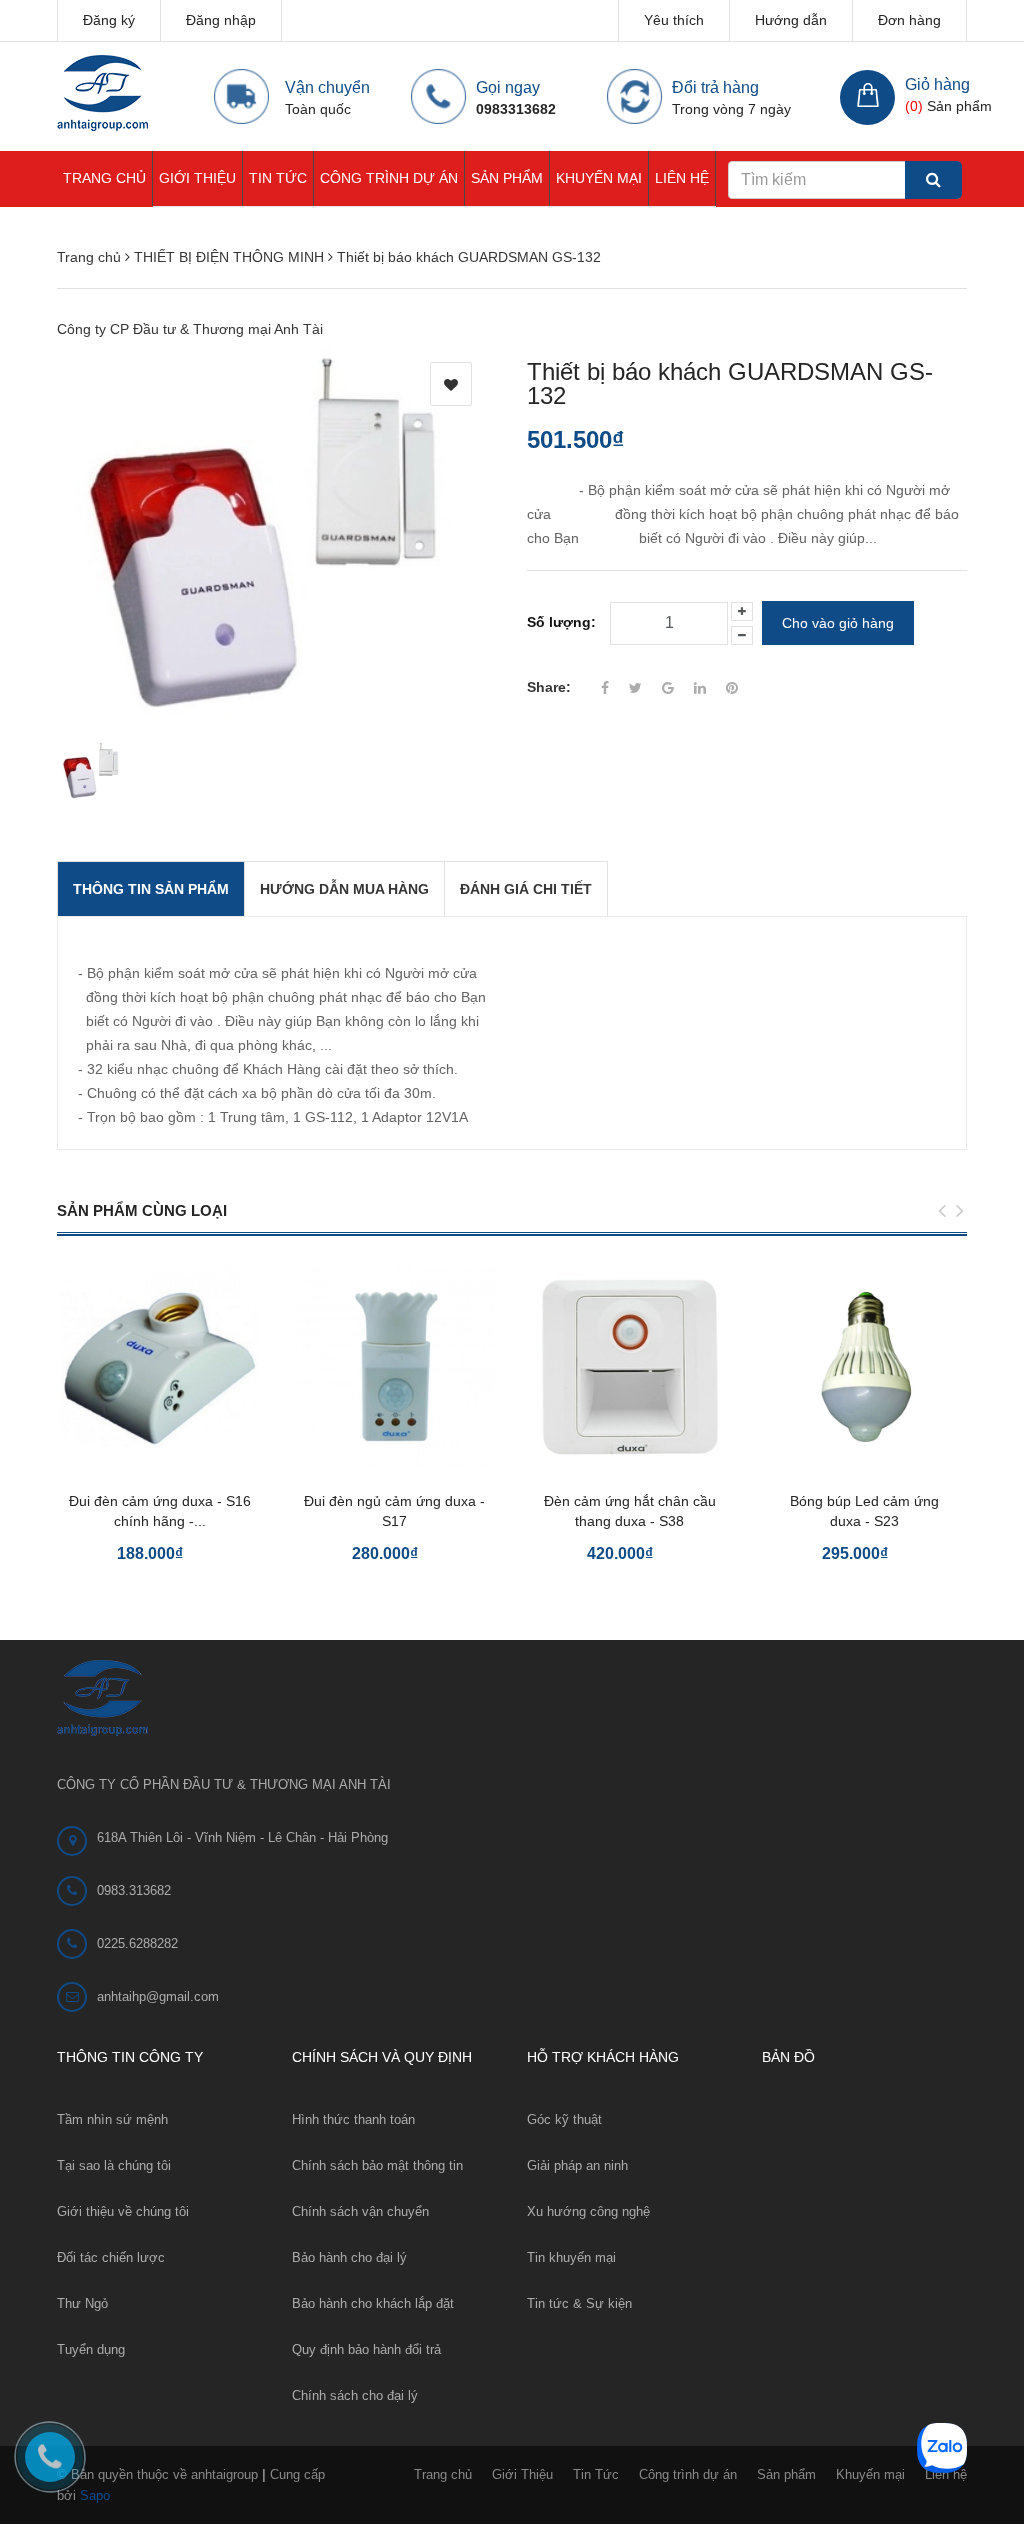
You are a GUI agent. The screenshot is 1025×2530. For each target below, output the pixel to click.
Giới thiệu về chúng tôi (123, 2211)
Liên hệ (682, 178)
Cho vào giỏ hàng (838, 623)
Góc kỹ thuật (564, 2119)
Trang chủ (104, 178)
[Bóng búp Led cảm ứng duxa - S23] (864, 1367)
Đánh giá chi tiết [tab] (526, 889)
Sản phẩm (507, 178)
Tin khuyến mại (571, 2257)
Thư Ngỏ (82, 2303)
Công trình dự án (389, 178)
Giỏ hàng (937, 84)
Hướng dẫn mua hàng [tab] (344, 889)
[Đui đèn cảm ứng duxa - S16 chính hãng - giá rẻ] (159, 1367)
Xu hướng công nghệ (588, 2211)
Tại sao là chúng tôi (114, 2165)
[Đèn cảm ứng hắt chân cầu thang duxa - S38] (629, 1367)
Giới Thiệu (197, 178)
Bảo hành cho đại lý (349, 2257)
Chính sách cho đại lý (355, 2395)
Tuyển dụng (91, 2349)
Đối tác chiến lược (111, 2257)
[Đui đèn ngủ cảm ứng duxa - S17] (394, 1367)
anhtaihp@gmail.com (158, 1996)
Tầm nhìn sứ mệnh (112, 2119)
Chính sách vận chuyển (360, 2211)
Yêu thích (674, 20)
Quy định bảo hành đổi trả (366, 2349)
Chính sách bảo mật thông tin (377, 2165)
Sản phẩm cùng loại (142, 1210)
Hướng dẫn (791, 20)
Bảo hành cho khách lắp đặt (373, 2303)
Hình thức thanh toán (353, 2119)
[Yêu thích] (451, 384)
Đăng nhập (221, 20)
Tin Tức (278, 178)
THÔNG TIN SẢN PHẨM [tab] (151, 889)
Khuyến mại (599, 178)
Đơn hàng (909, 20)
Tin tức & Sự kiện (579, 2303)
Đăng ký (109, 20)
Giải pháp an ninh (577, 2165)
